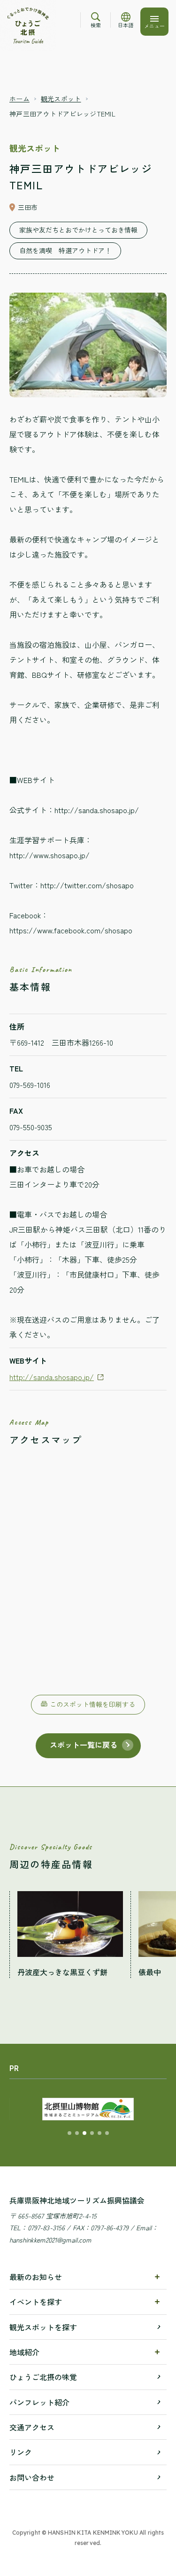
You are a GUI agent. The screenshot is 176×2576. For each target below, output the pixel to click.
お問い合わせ (32, 2477)
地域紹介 (24, 2352)
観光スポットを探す (43, 2327)
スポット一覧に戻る (84, 1745)
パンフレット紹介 (39, 2402)
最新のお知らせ (36, 2277)
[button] (69, 2133)
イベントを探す (36, 2302)
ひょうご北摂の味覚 (43, 2377)
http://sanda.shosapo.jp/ (52, 1377)
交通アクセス (32, 2427)
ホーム (19, 99)
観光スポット (61, 99)
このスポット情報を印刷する (92, 1704)
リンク (21, 2452)
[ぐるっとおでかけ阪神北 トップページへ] (28, 26)
